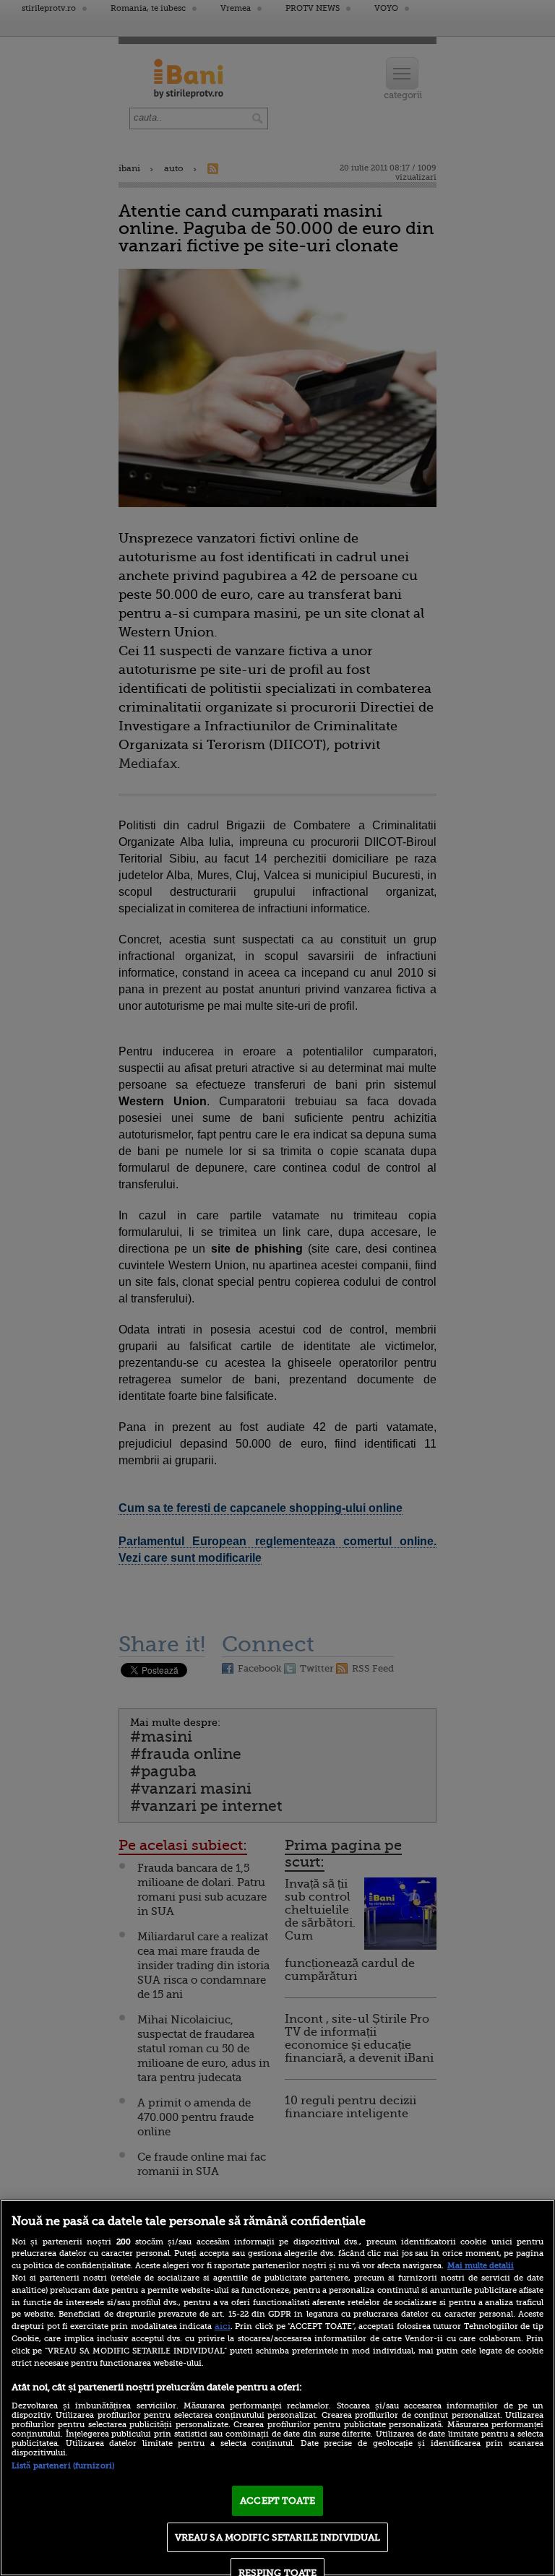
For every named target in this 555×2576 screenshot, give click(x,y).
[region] (277, 2388)
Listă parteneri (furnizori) (63, 2466)
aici (223, 2326)
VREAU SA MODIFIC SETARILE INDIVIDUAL (278, 2537)
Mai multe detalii (481, 2266)
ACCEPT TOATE (277, 2501)
